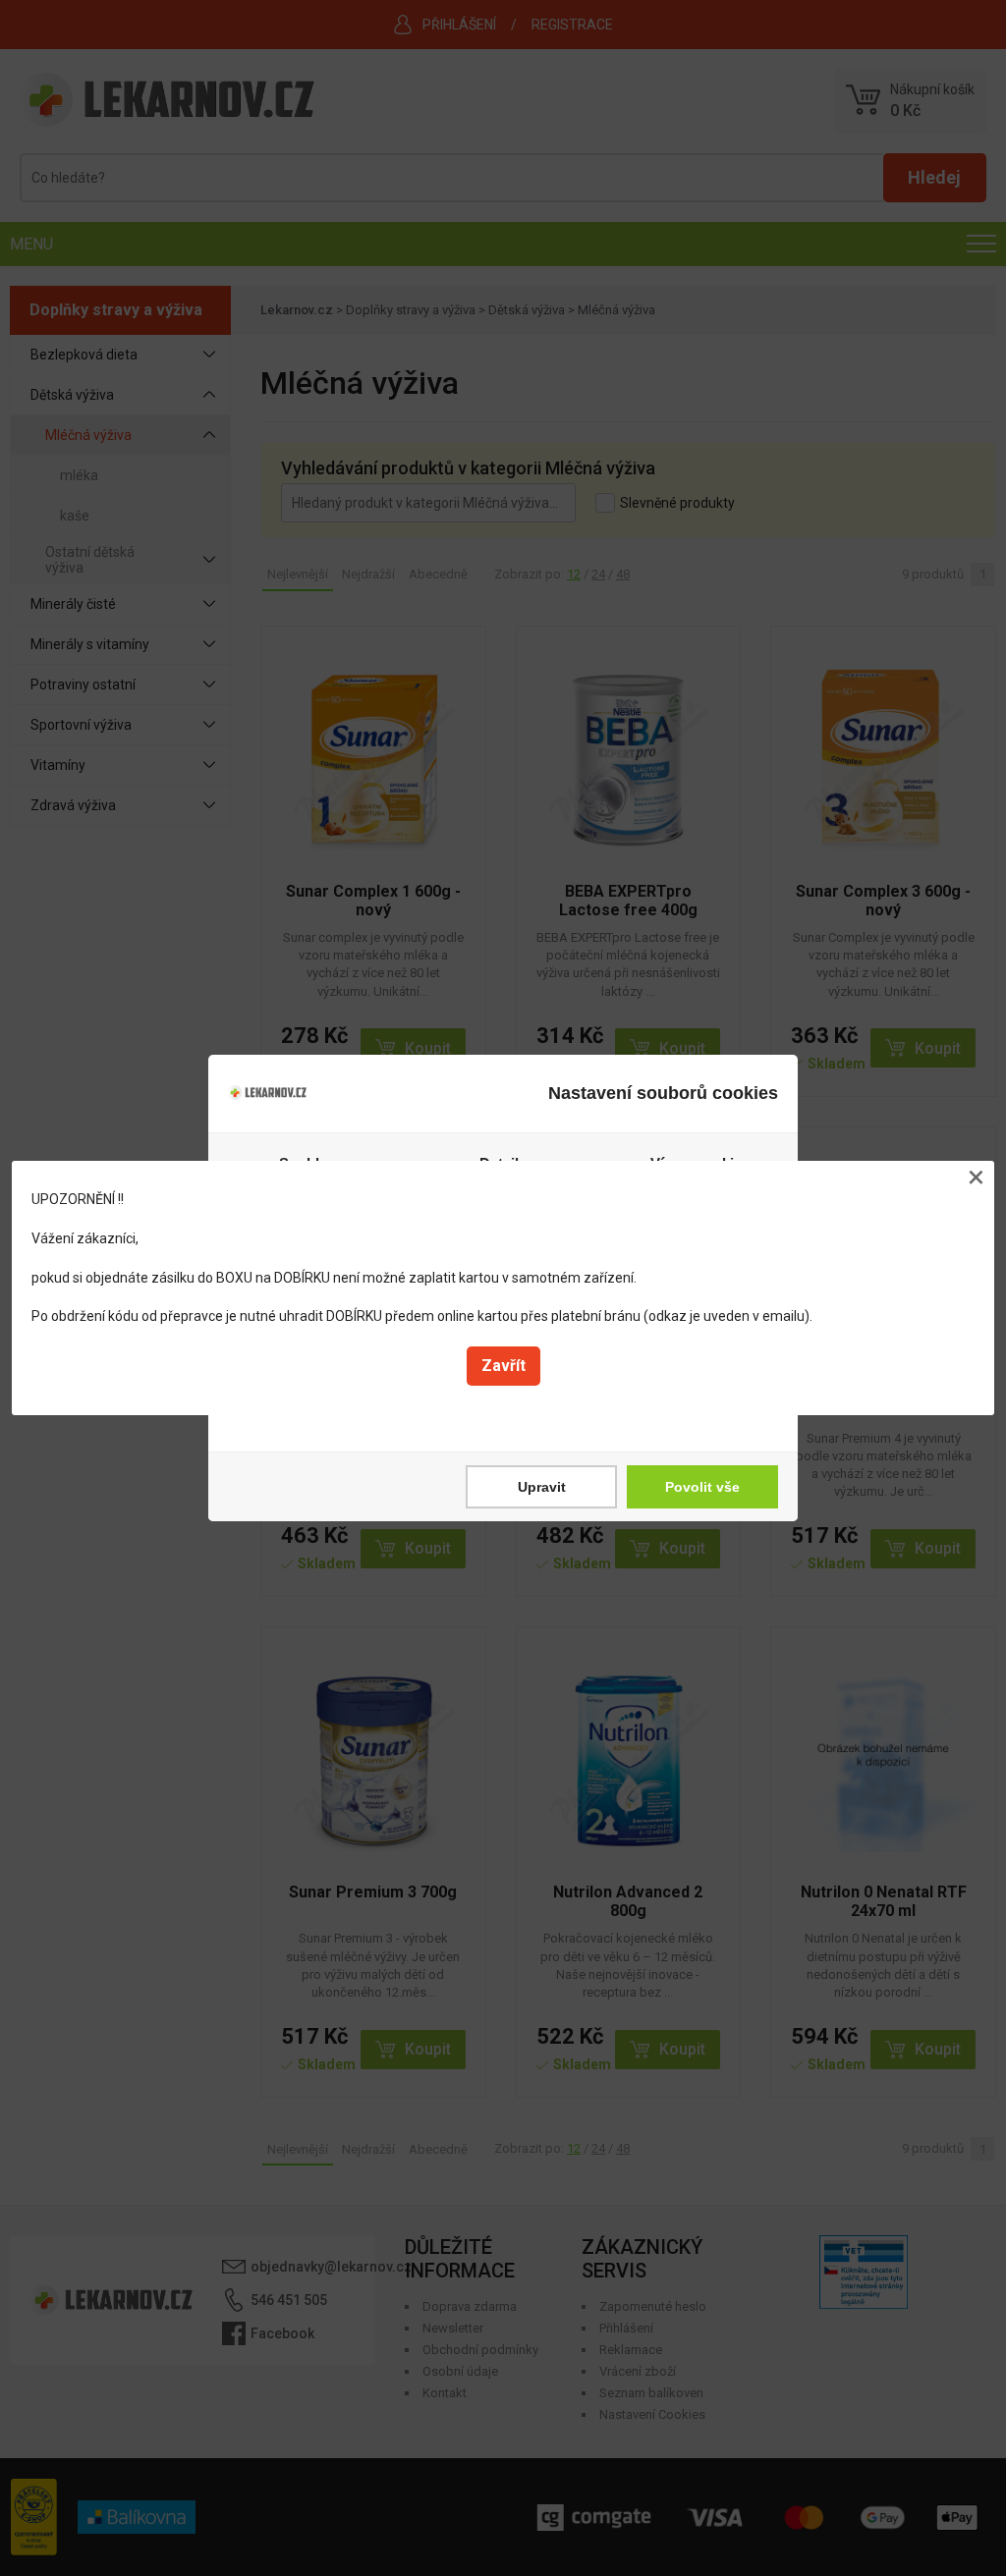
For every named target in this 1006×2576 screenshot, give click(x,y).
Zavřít (503, 1366)
